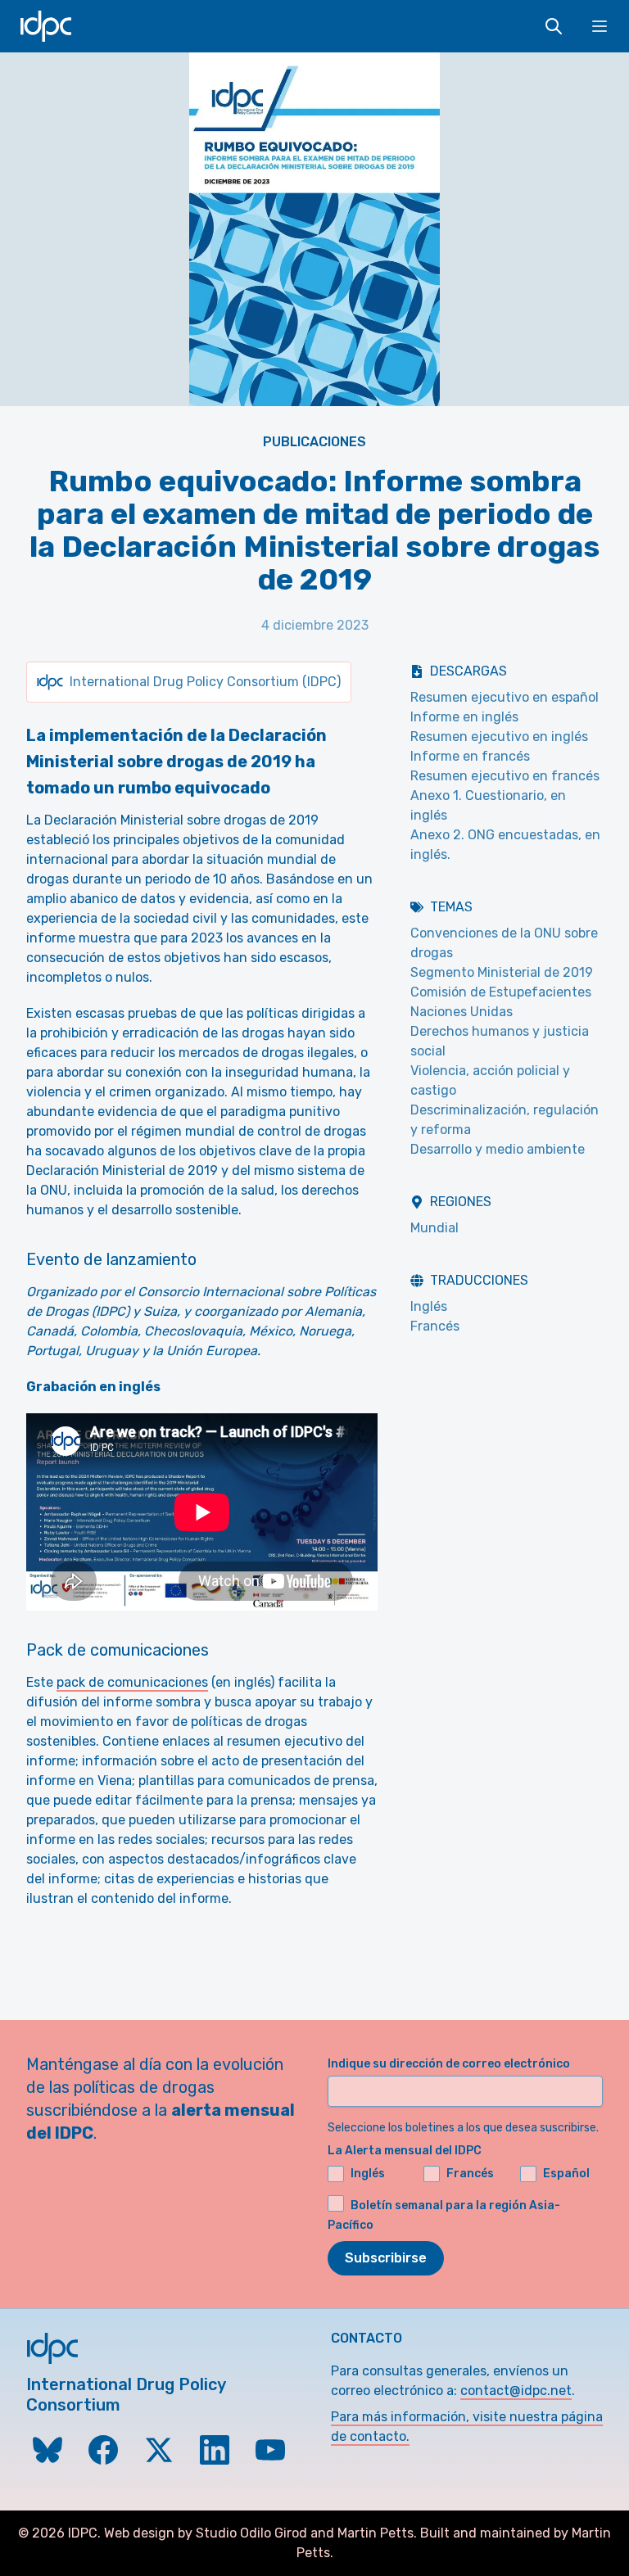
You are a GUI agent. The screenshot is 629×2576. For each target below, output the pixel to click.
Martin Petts (376, 2533)
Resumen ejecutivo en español (505, 697)
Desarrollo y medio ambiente (498, 1149)
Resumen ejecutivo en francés (505, 776)
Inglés (429, 1306)
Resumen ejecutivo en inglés (499, 737)
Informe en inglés (464, 717)
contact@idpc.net (516, 2391)
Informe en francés (470, 756)
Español (566, 2174)
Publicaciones (314, 442)
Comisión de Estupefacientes (501, 992)
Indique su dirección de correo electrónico (449, 2064)
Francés (435, 1326)
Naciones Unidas (462, 1012)
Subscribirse (386, 2258)
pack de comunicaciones (132, 1682)
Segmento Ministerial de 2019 (502, 972)
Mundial (434, 1228)
